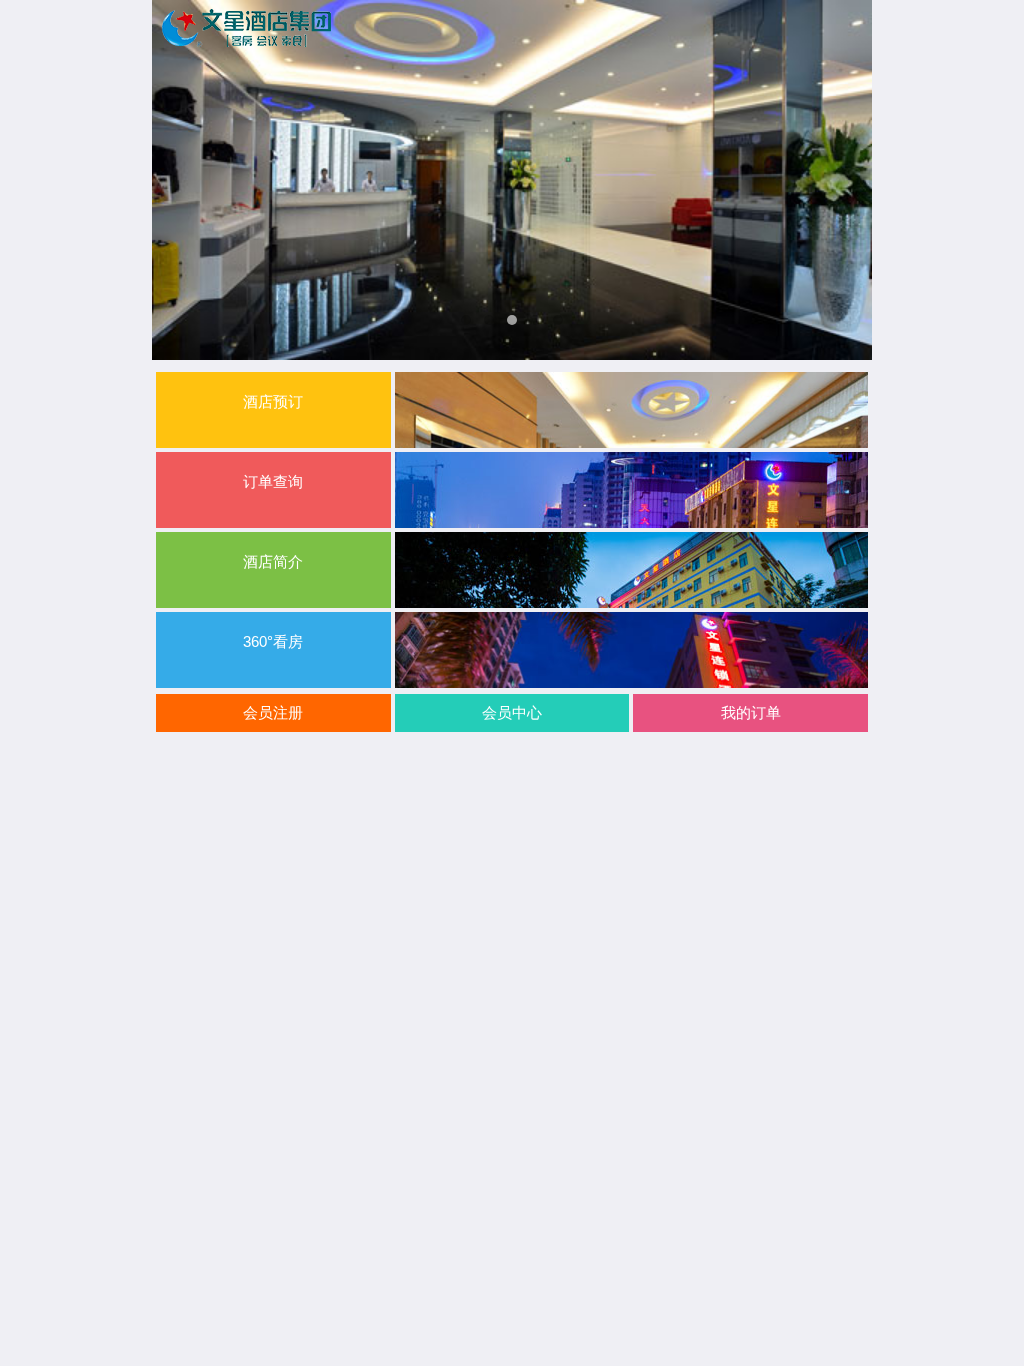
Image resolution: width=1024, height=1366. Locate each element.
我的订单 (751, 712)
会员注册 (273, 712)
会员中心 (512, 712)
